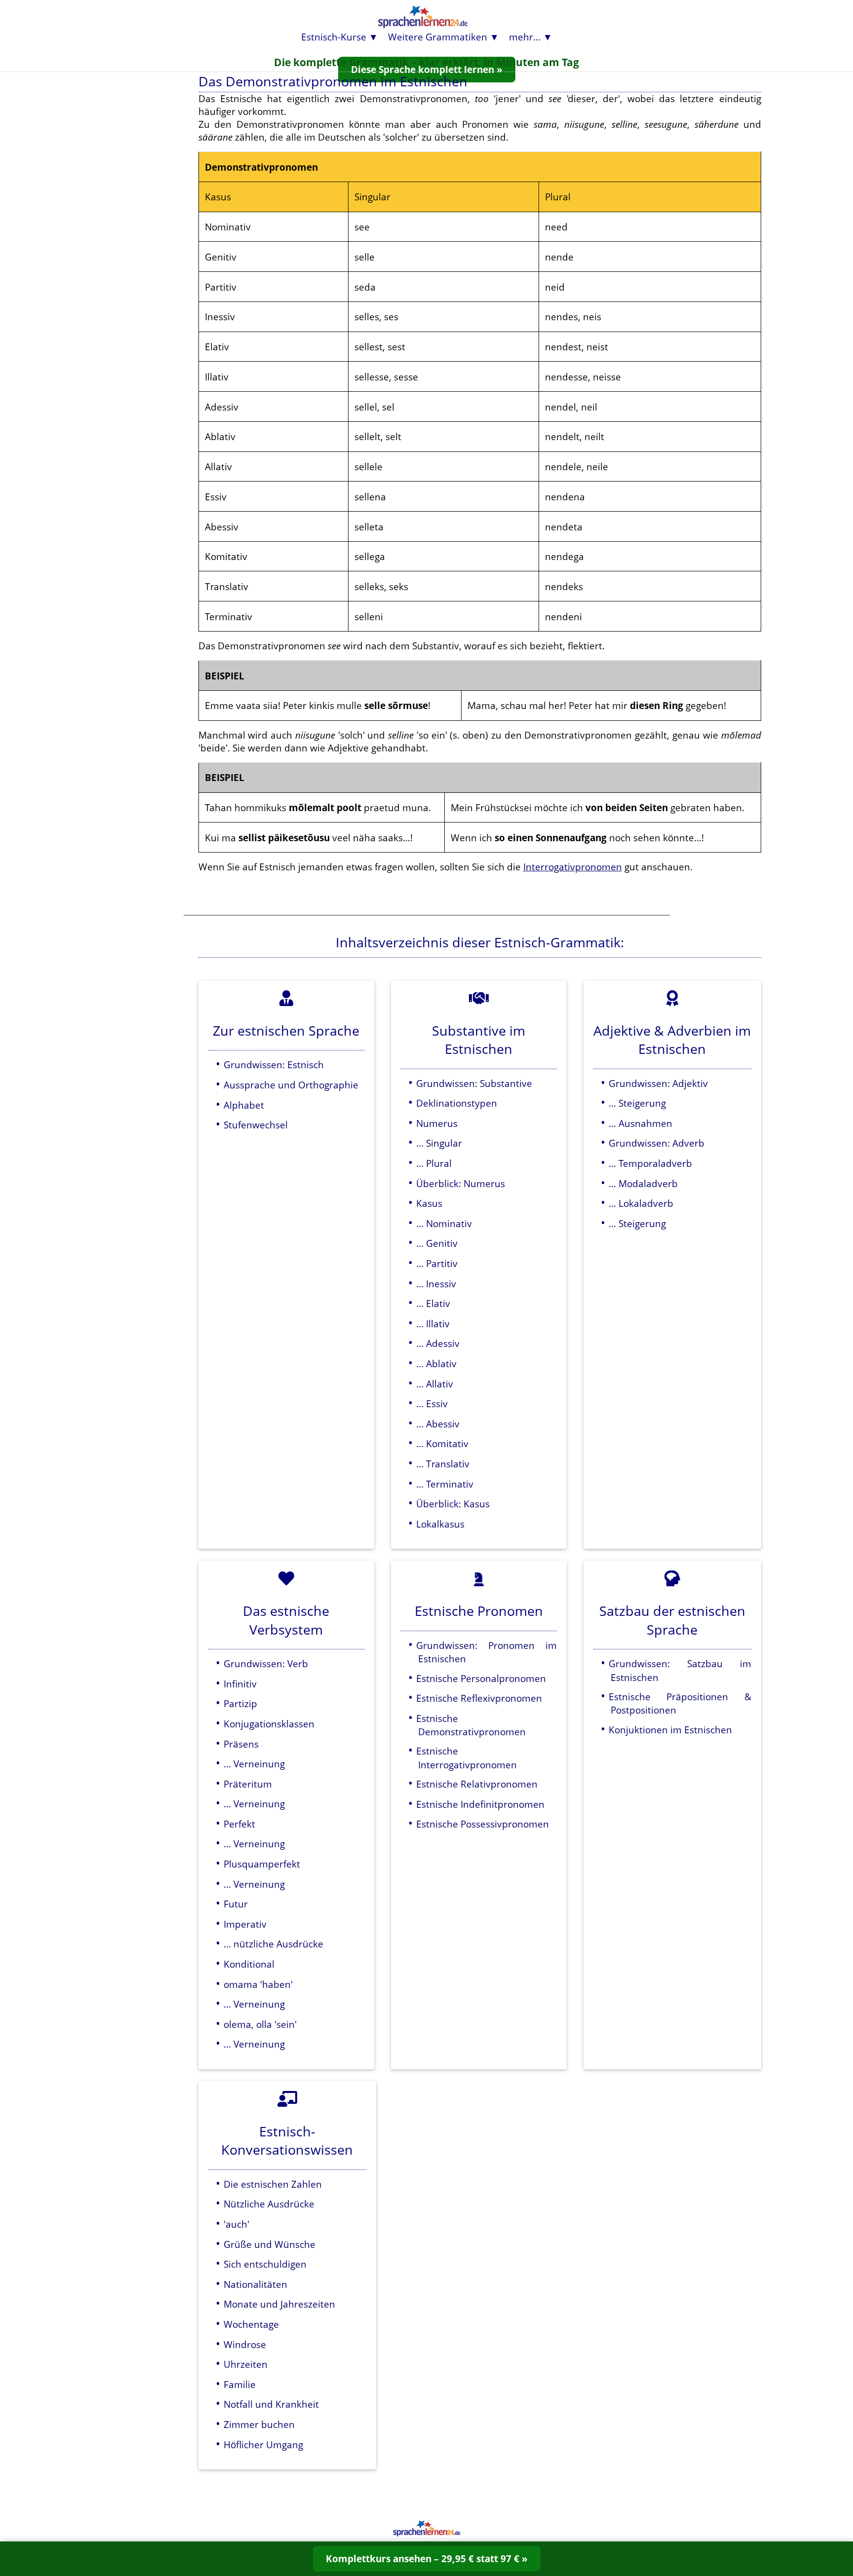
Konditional (249, 1964)
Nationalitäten (255, 2284)
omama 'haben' (258, 1984)
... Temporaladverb (650, 1163)
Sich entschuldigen (265, 2264)
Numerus (437, 1123)
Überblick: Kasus (453, 1504)
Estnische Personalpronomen (481, 1678)
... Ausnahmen (640, 1123)
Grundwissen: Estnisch (274, 1064)
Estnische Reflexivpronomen (479, 1698)
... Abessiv (438, 1424)
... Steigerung (637, 1103)
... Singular (439, 1143)
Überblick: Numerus (461, 1183)
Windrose (245, 2344)
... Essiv (432, 1403)
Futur (236, 1904)
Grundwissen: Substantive (474, 1083)
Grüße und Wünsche (270, 2244)
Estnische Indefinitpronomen (480, 1804)
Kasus (429, 1203)
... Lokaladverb (641, 1203)
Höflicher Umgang (263, 2445)
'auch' (236, 2224)
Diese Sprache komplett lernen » (427, 69)
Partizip (240, 1703)
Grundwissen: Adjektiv (658, 1083)
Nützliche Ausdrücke (269, 2204)
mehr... (525, 37)
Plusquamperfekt (262, 1864)
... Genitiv (437, 1243)
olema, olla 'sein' (260, 2024)
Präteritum (248, 1784)
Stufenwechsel (256, 1125)
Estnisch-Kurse (334, 37)
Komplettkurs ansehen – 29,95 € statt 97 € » (427, 2558)
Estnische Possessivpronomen (483, 1824)
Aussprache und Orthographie (291, 1085)
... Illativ (433, 1324)
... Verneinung (254, 1764)
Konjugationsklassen (269, 1724)
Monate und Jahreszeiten (279, 2304)
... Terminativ (445, 1484)
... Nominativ (444, 1223)
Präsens (241, 1744)
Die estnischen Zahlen (273, 2184)
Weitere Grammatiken (438, 37)
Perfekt (239, 1824)
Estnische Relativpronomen (477, 1784)
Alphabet (244, 1105)
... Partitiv (437, 1263)
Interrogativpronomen (573, 867)
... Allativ (435, 1384)
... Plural (434, 1163)
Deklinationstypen (457, 1103)
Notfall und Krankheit (271, 2404)
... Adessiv (438, 1343)
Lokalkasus (440, 1524)
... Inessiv (436, 1284)
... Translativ (443, 1464)
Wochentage (251, 2324)
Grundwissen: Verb (266, 1663)
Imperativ (245, 1924)
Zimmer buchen (259, 2424)
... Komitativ (442, 1443)
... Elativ (433, 1303)
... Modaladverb (643, 1183)
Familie (240, 2384)
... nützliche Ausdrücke (273, 1944)
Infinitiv (240, 1684)
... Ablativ (436, 1363)
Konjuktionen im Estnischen (670, 1730)
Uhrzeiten (246, 2364)
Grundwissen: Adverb (657, 1143)
